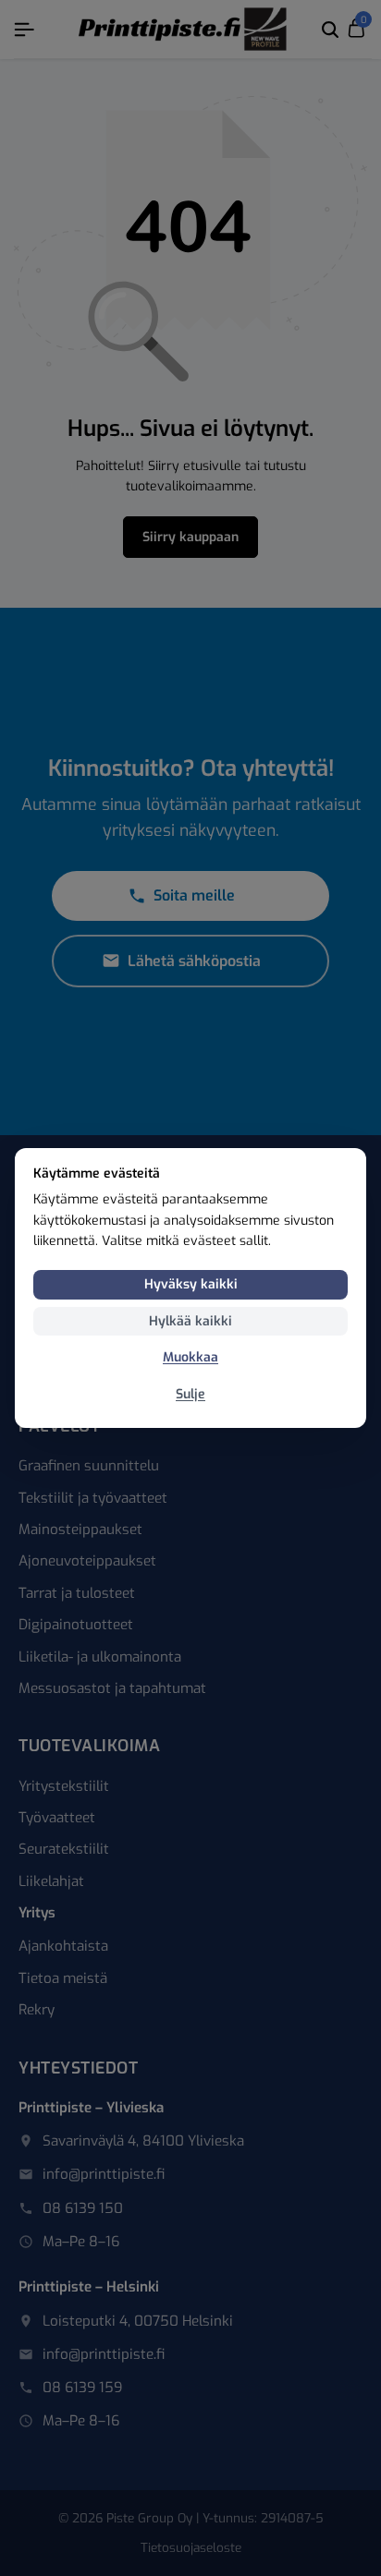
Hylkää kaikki (190, 1321)
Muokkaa (190, 1357)
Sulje (190, 1394)
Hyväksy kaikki (191, 1284)
